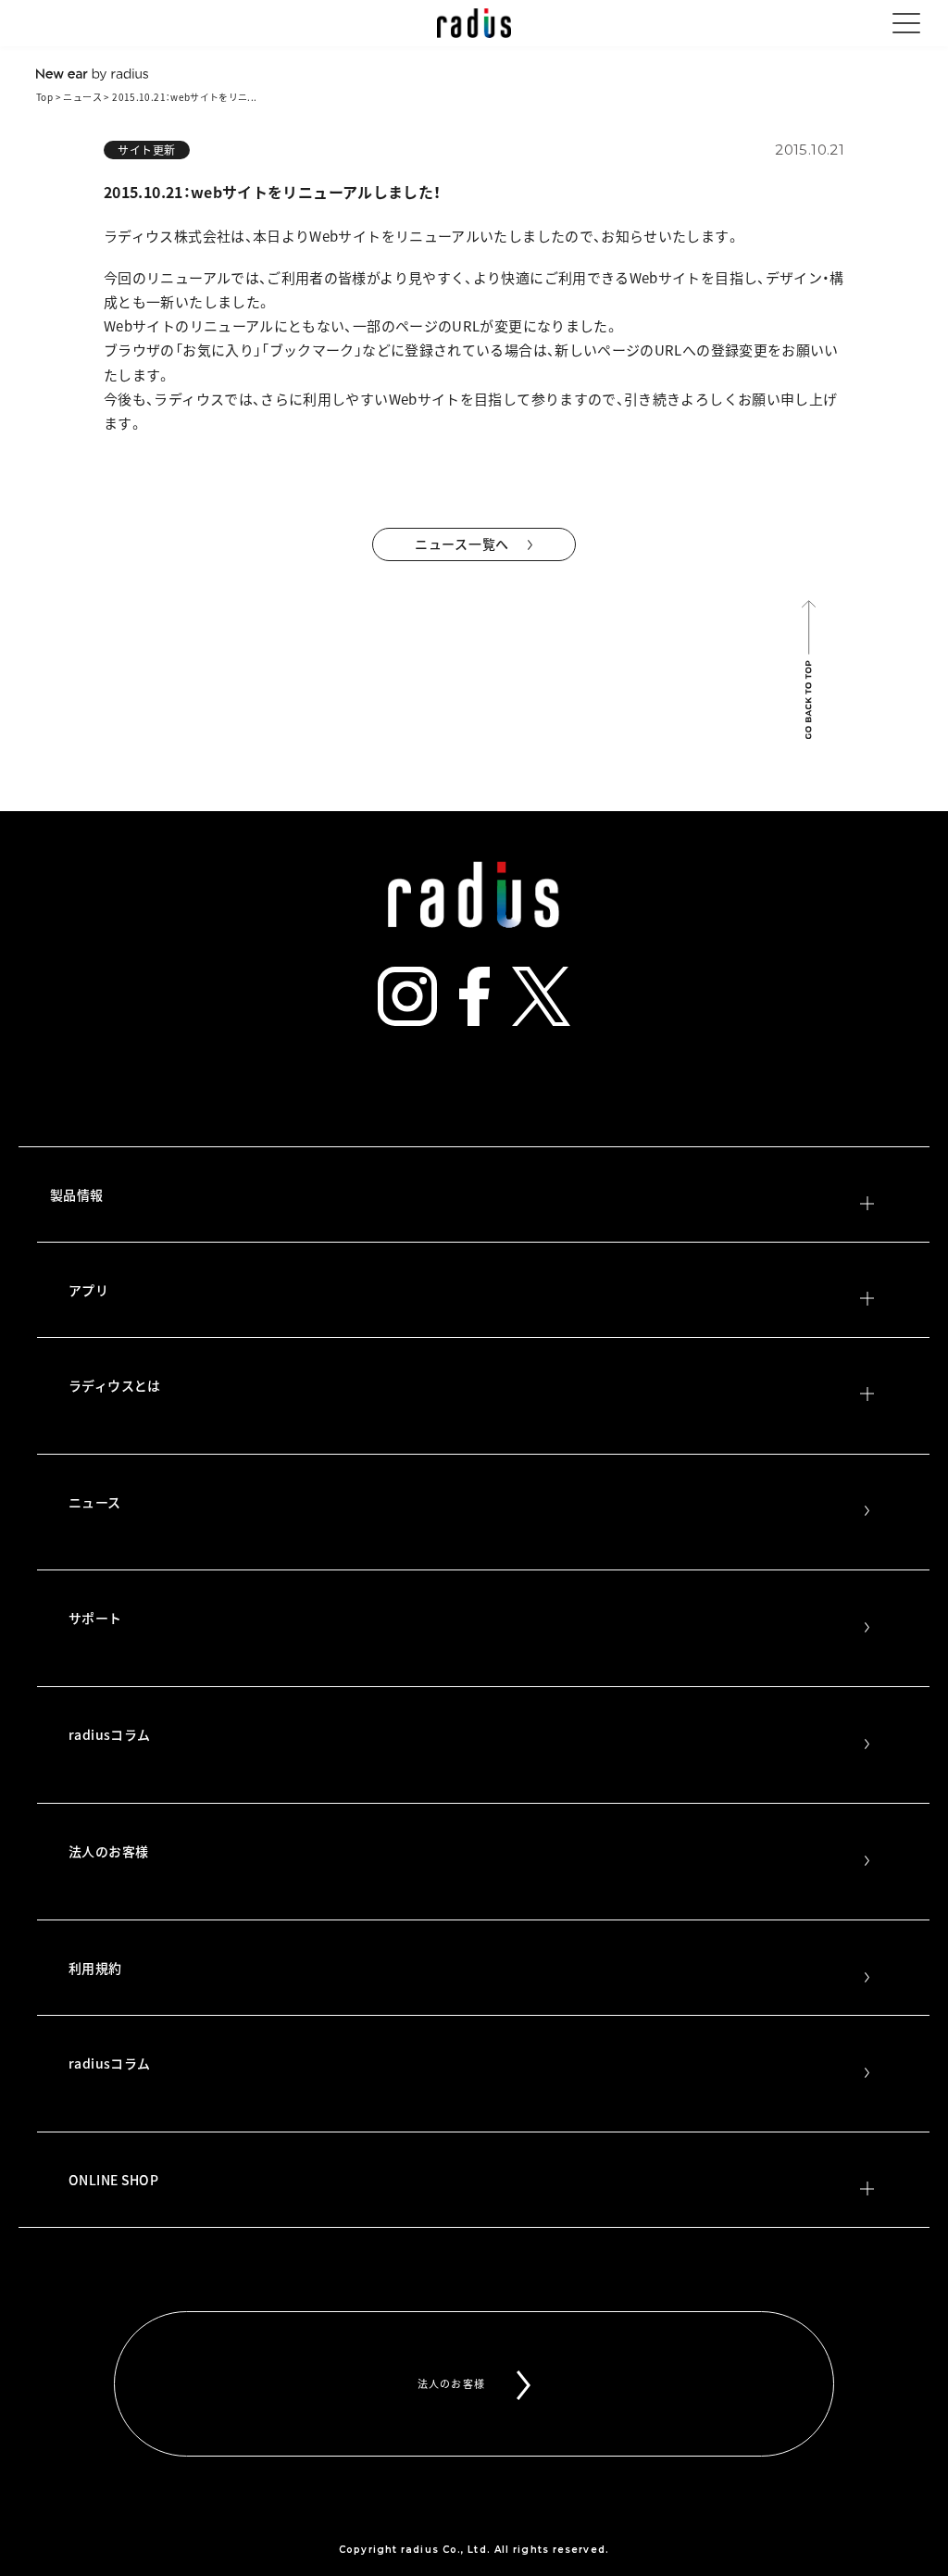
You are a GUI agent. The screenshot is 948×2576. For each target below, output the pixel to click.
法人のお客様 (108, 1851)
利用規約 (95, 1968)
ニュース (82, 97)
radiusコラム (109, 1734)
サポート (95, 1618)
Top (44, 97)
